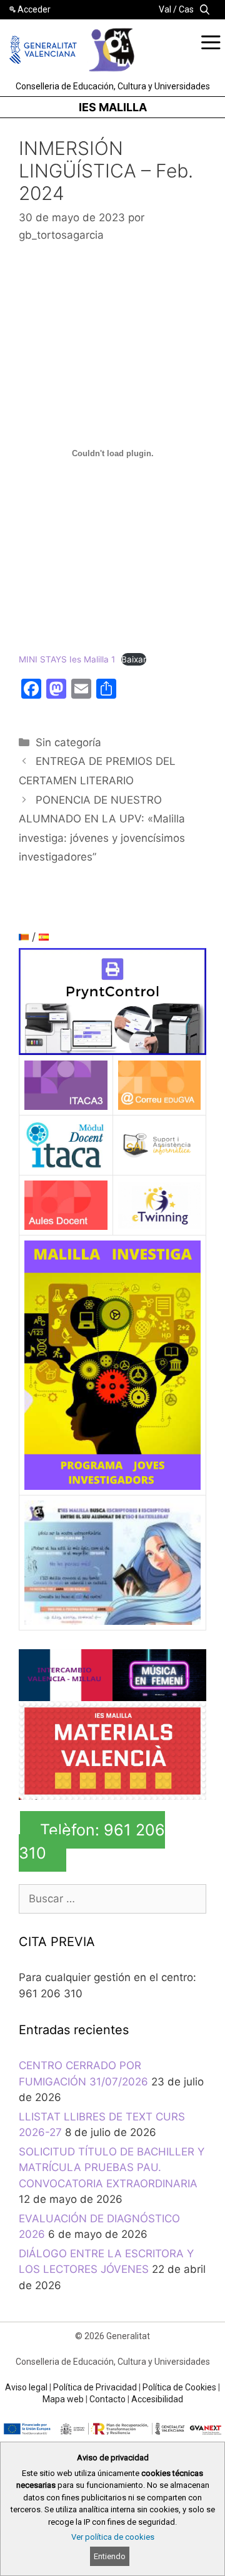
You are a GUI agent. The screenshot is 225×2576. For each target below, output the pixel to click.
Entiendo (110, 2556)
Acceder (34, 9)
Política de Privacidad (95, 2387)
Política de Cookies (179, 2387)
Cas (186, 9)
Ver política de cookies (113, 2537)
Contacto (107, 2399)
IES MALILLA (113, 107)
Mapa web (63, 2399)
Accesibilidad (157, 2399)
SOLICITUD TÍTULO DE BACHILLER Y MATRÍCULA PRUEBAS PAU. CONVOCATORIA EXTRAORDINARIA (112, 2168)
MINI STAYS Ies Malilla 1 (67, 659)
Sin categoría (68, 742)
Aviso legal (26, 2387)
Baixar (134, 659)
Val (165, 9)
